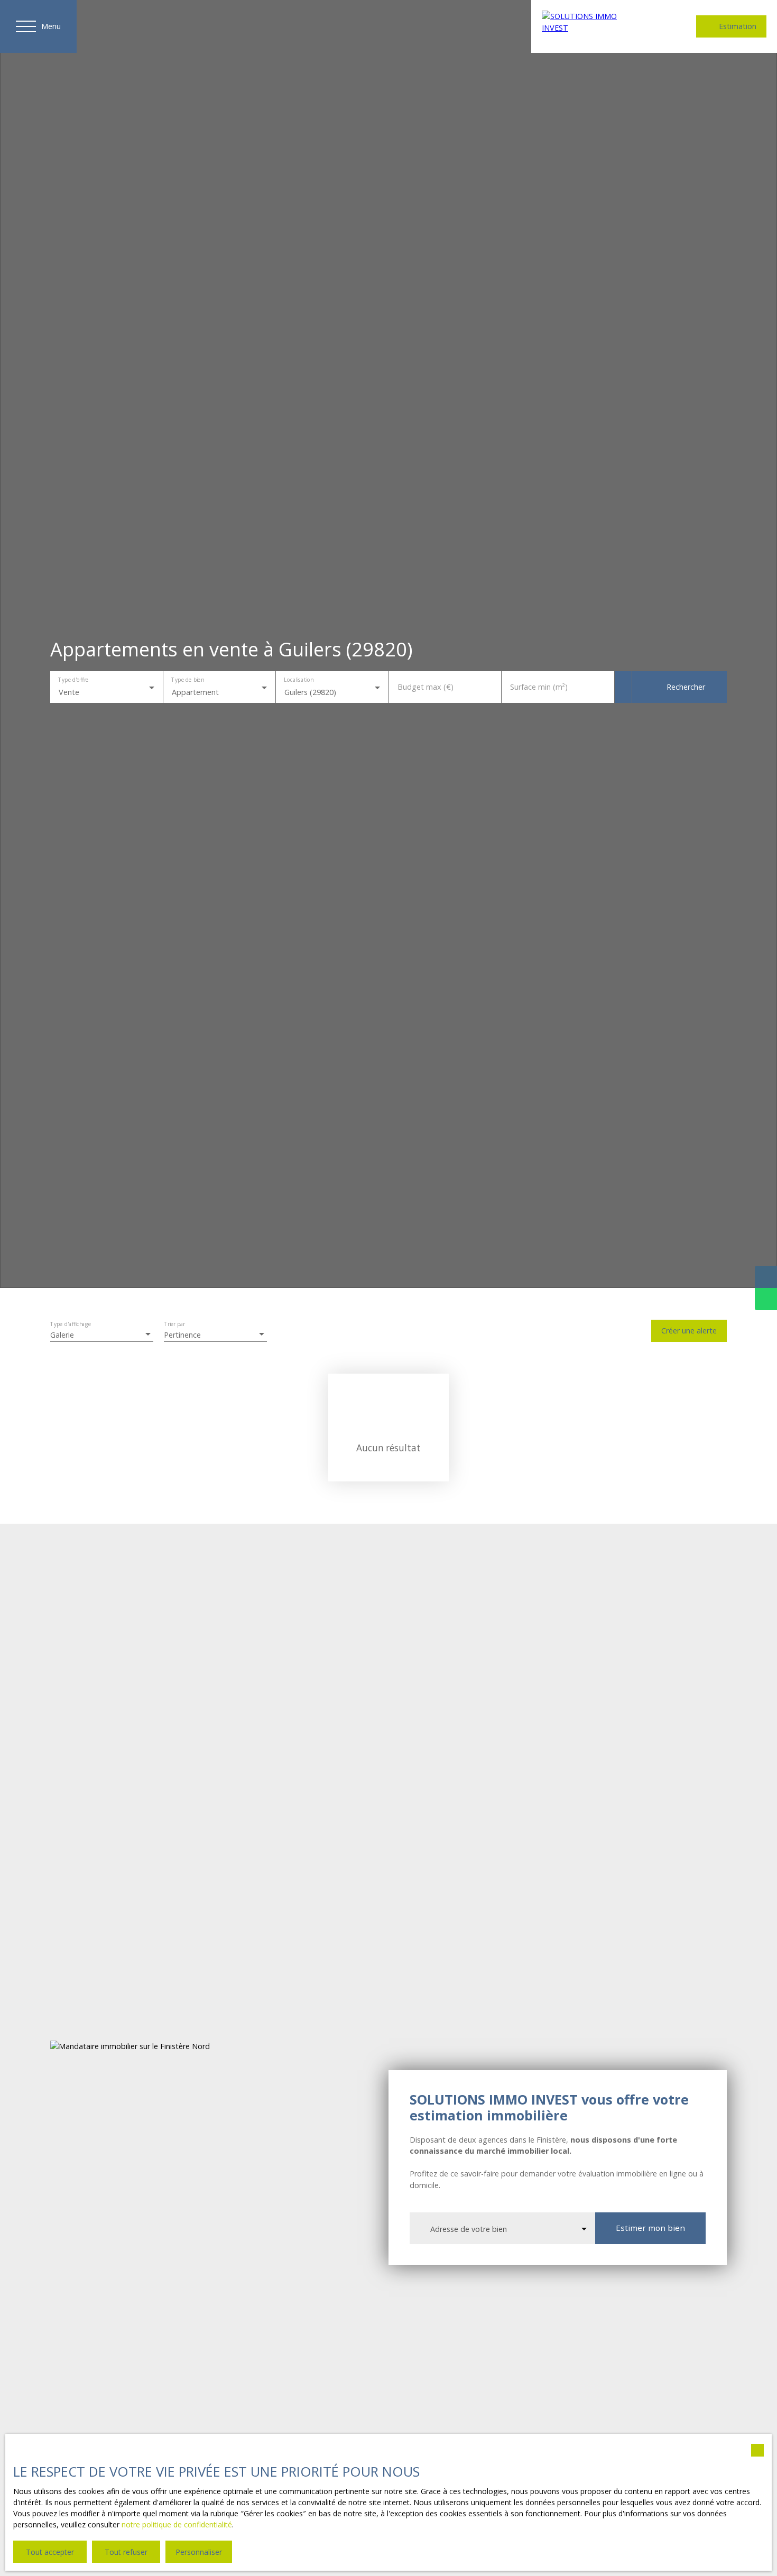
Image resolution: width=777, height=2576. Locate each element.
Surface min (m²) (539, 687)
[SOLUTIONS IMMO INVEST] (592, 26)
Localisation (298, 680)
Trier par (174, 1325)
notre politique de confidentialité (177, 2524)
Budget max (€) (425, 687)
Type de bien (187, 680)
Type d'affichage (71, 1325)
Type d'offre (73, 680)
